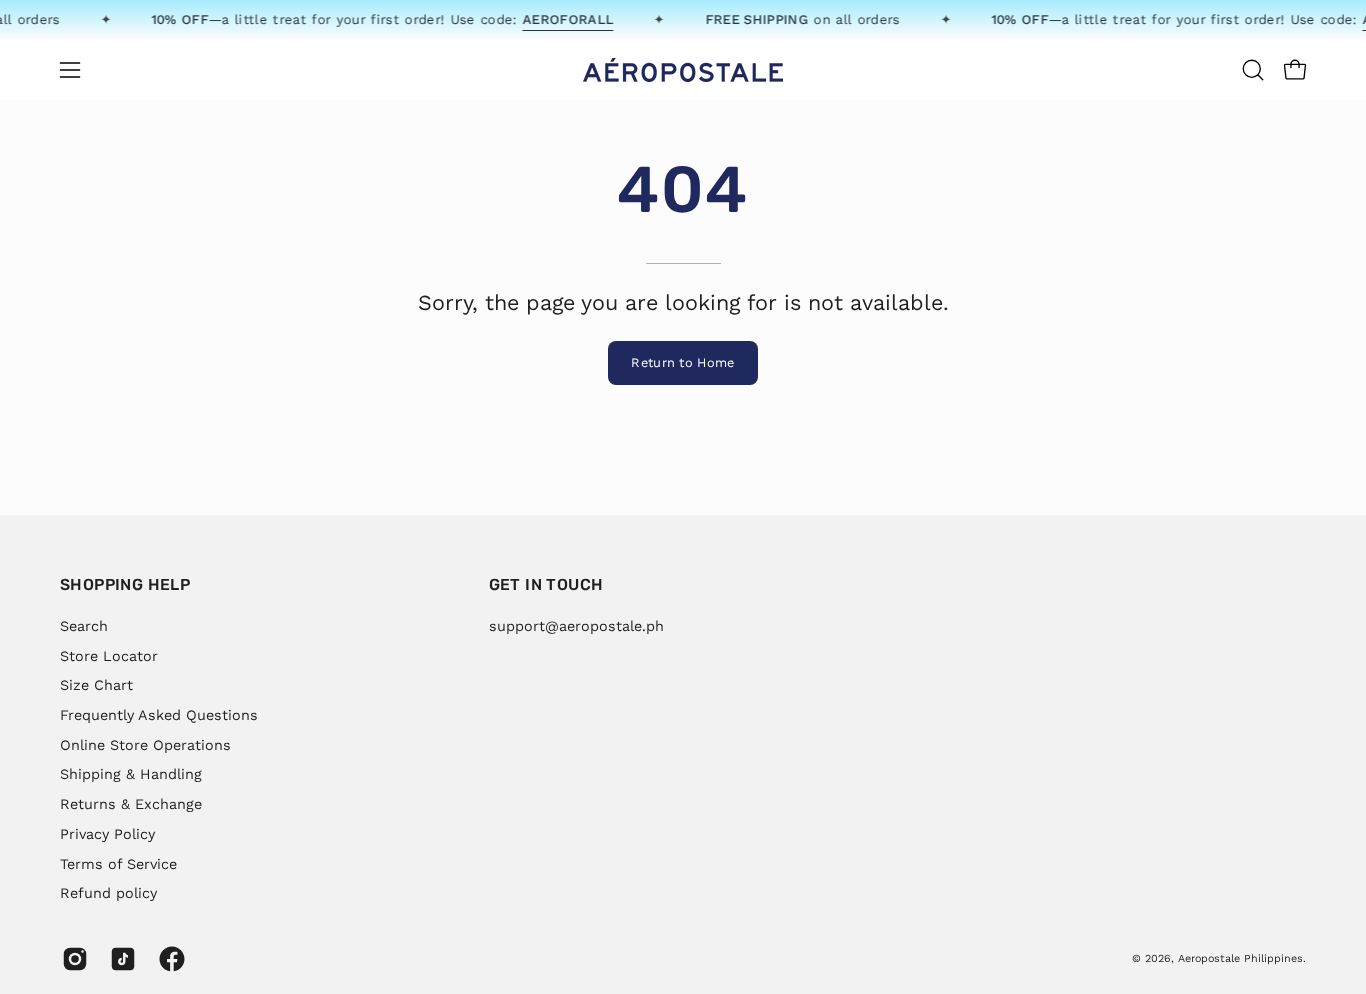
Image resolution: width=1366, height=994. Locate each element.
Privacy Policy (107, 833)
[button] (1253, 70)
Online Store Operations (145, 744)
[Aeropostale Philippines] (683, 70)
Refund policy (108, 893)
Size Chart (96, 685)
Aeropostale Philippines (1240, 958)
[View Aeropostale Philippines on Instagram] (71, 959)
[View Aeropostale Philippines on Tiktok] (119, 959)
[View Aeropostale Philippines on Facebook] (168, 959)
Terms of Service (118, 863)
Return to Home (682, 362)
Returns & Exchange (131, 804)
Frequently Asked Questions (159, 715)
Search (84, 626)
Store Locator (109, 655)
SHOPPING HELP (125, 584)
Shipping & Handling (131, 774)
